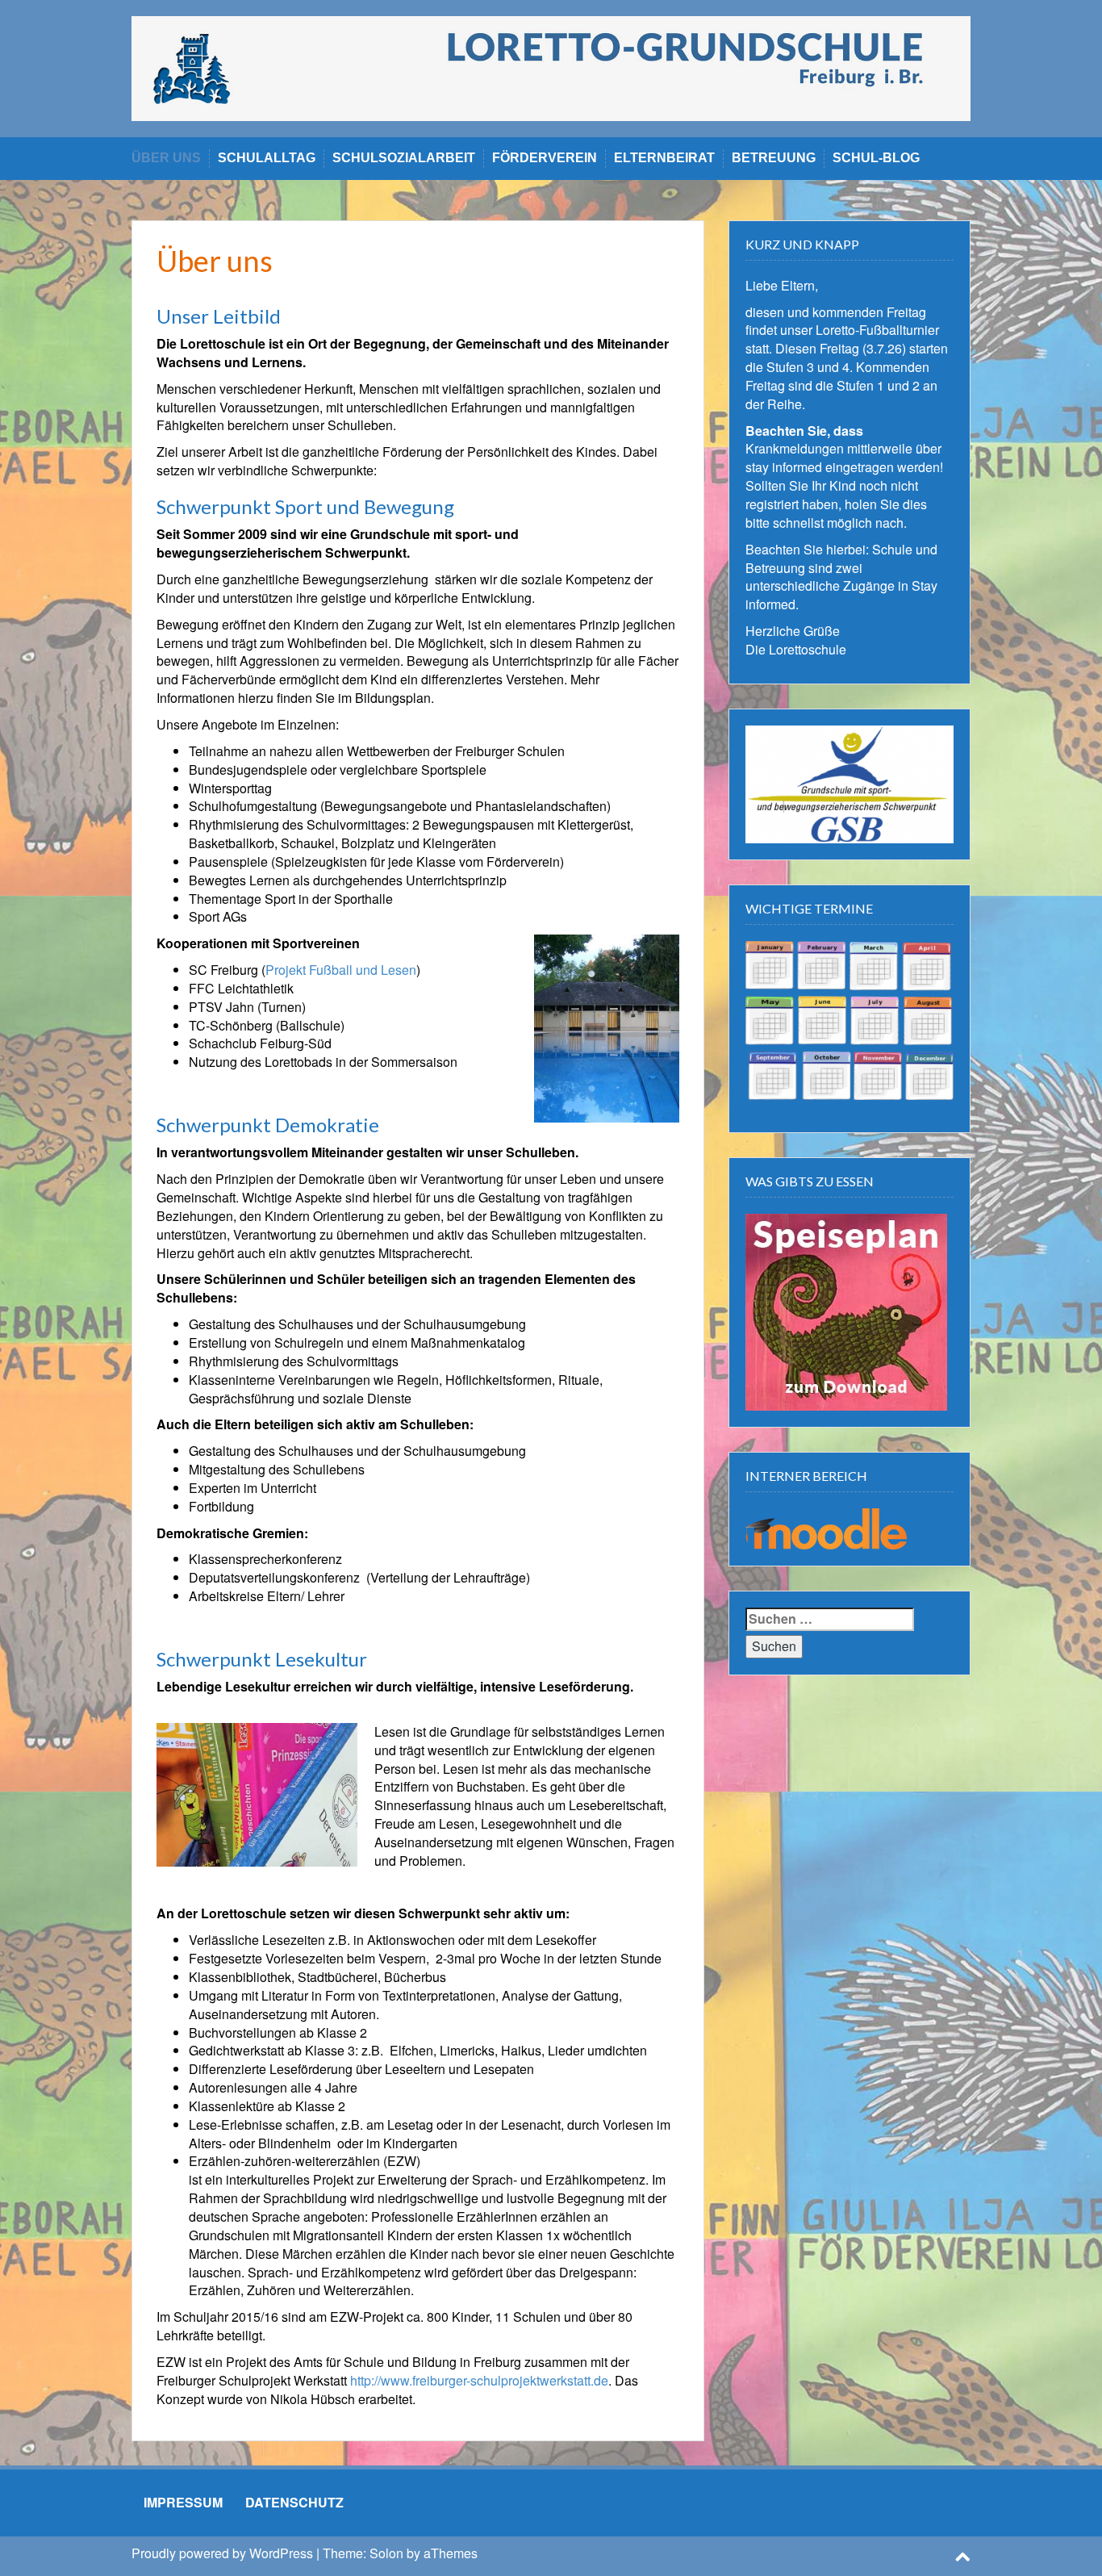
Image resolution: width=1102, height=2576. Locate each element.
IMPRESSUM (183, 2502)
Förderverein (545, 158)
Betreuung (774, 158)
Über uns (166, 158)
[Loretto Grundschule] (551, 67)
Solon (386, 2553)
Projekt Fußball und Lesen (341, 970)
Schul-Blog (876, 158)
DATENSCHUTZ (294, 2502)
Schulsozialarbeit (404, 158)
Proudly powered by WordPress (222, 2553)
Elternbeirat (664, 158)
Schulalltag (267, 158)
